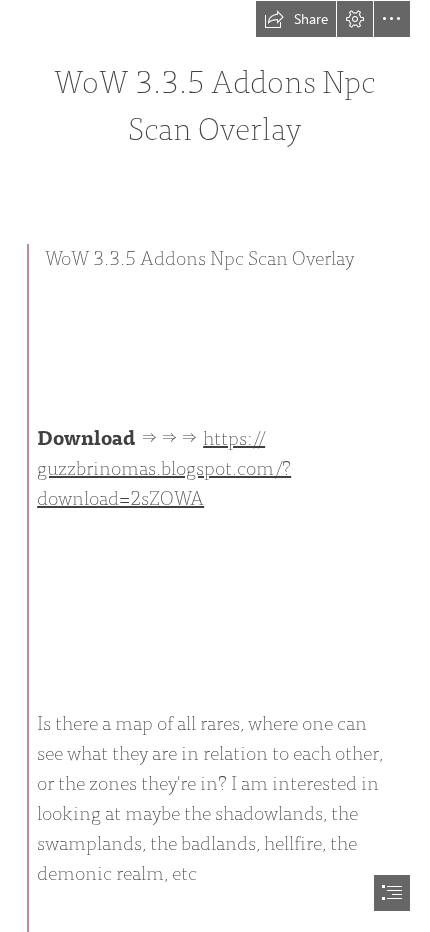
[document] (215, 466)
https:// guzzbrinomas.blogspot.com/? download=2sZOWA (164, 468)
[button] (296, 19)
